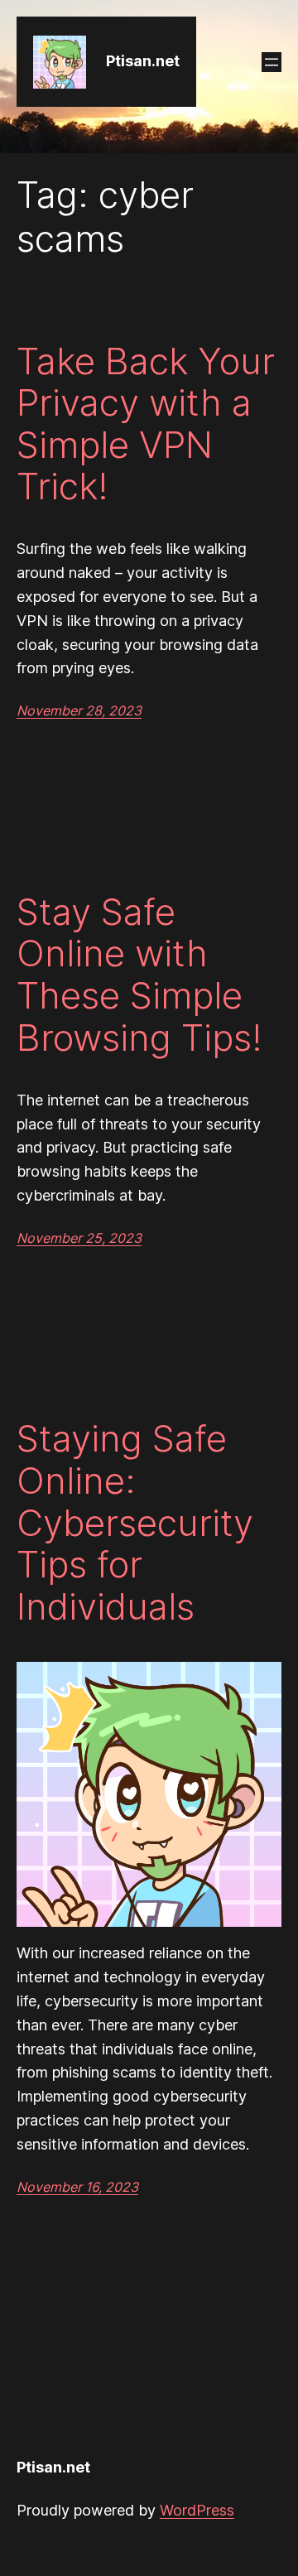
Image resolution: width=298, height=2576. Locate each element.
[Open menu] (272, 62)
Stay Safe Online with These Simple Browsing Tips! (139, 975)
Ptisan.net (143, 61)
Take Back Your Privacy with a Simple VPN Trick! (146, 424)
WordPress (197, 2510)
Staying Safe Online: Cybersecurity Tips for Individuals (135, 1522)
